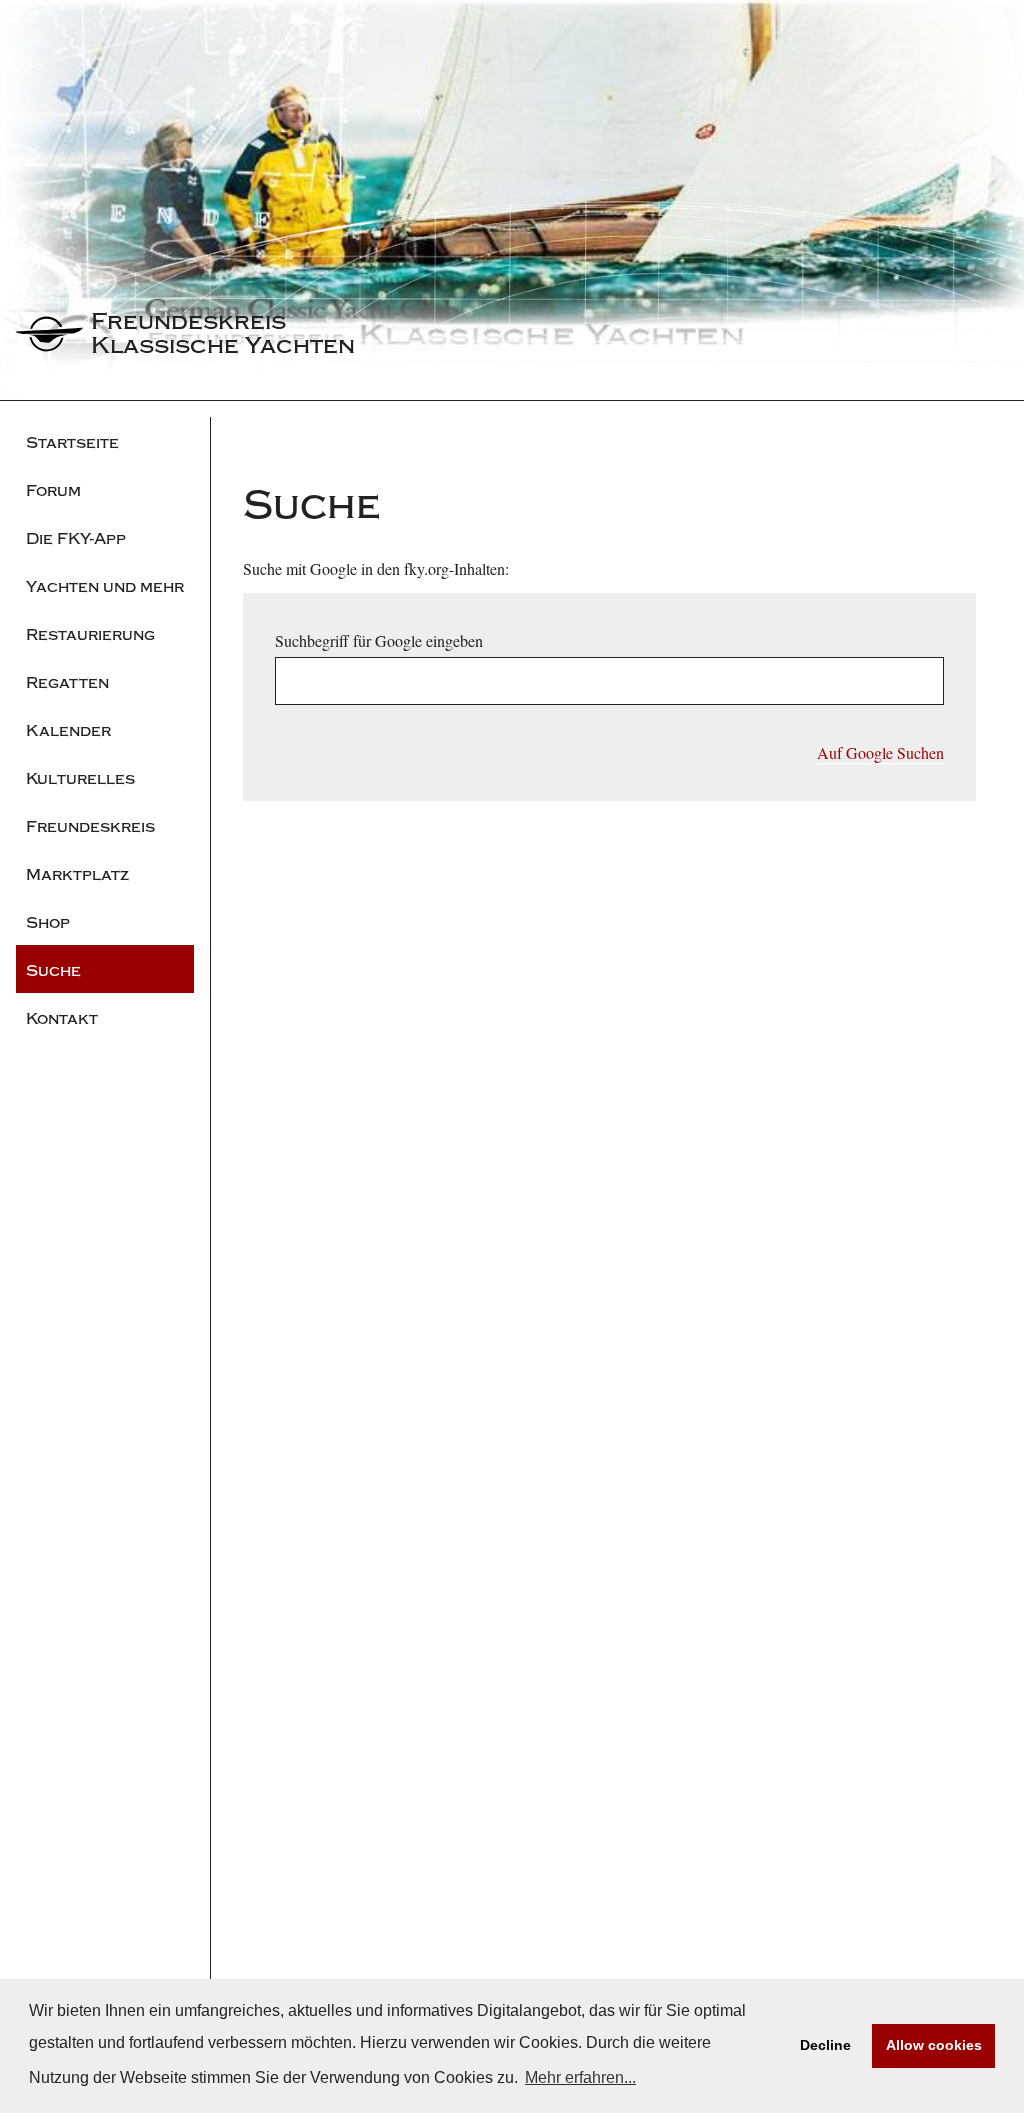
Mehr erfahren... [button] (580, 2077)
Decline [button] (825, 2045)
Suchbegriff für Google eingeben (379, 640)
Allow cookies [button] (934, 2045)
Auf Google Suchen (880, 752)
